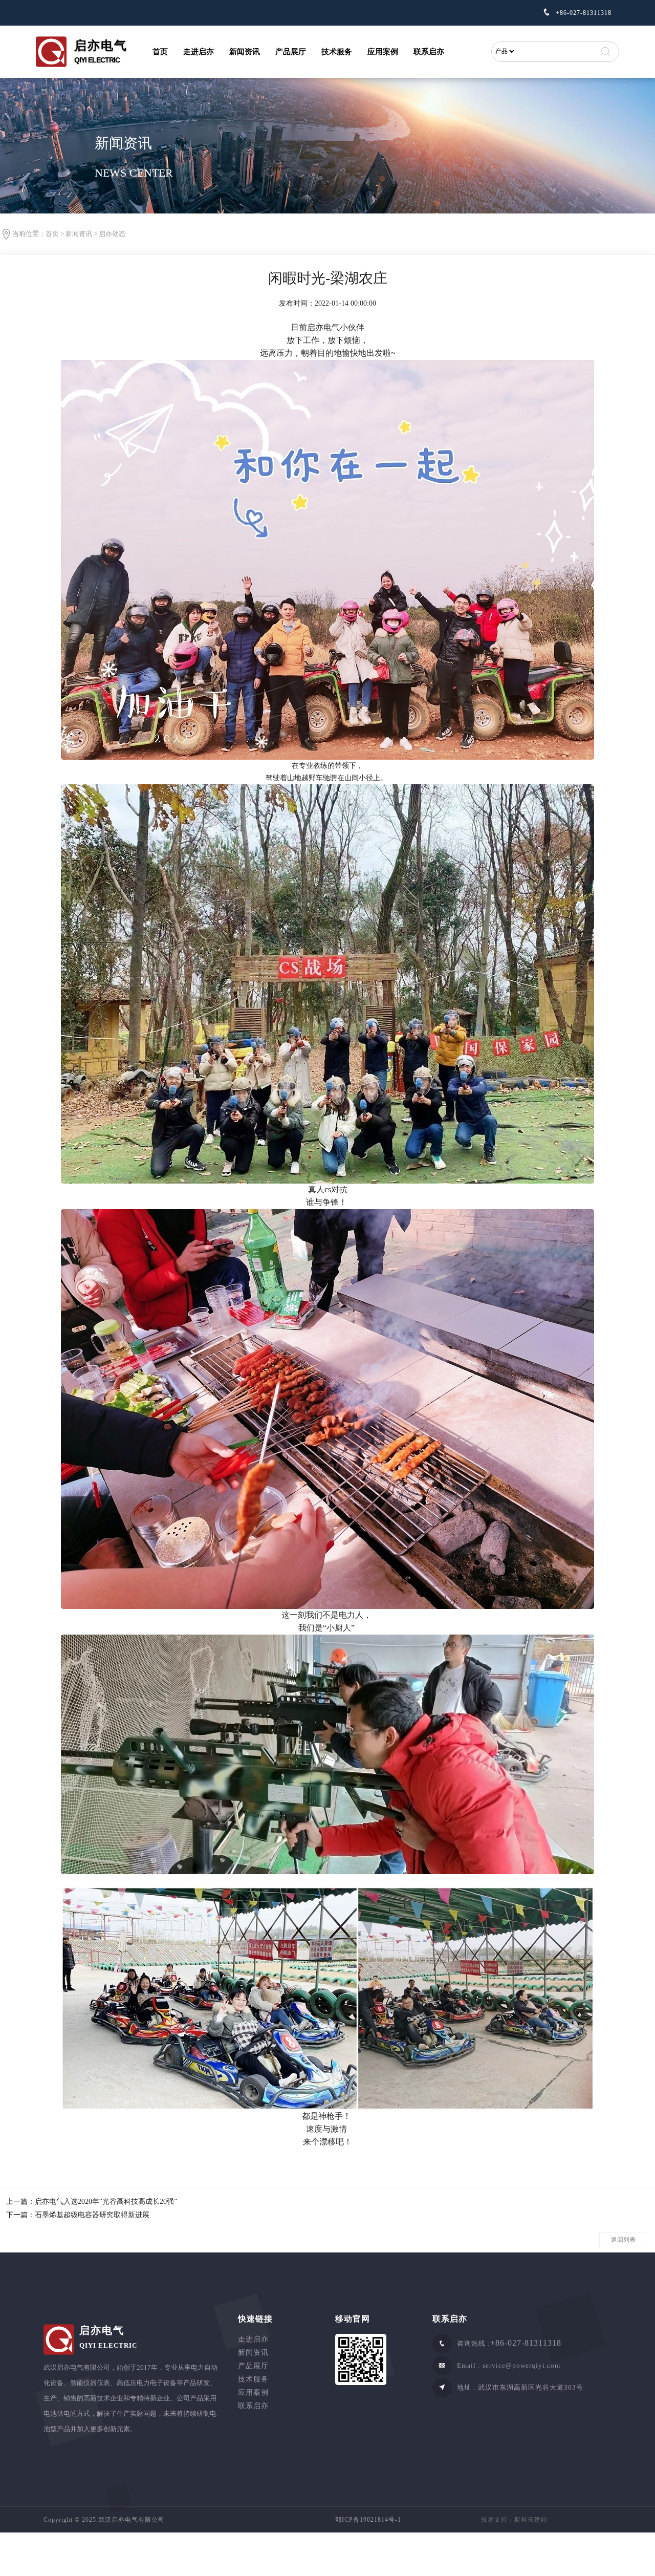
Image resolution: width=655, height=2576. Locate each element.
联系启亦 (429, 52)
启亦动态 (112, 234)
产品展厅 (291, 52)
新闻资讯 (245, 52)
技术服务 (337, 52)
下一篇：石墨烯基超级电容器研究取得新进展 (78, 2215)
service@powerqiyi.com (521, 2365)
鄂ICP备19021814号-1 (368, 2520)
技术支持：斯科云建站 (514, 2520)
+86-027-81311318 (583, 13)
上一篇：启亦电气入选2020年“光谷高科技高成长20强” (92, 2202)
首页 (160, 52)
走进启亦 (199, 52)
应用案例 (383, 52)
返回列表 (623, 2240)
